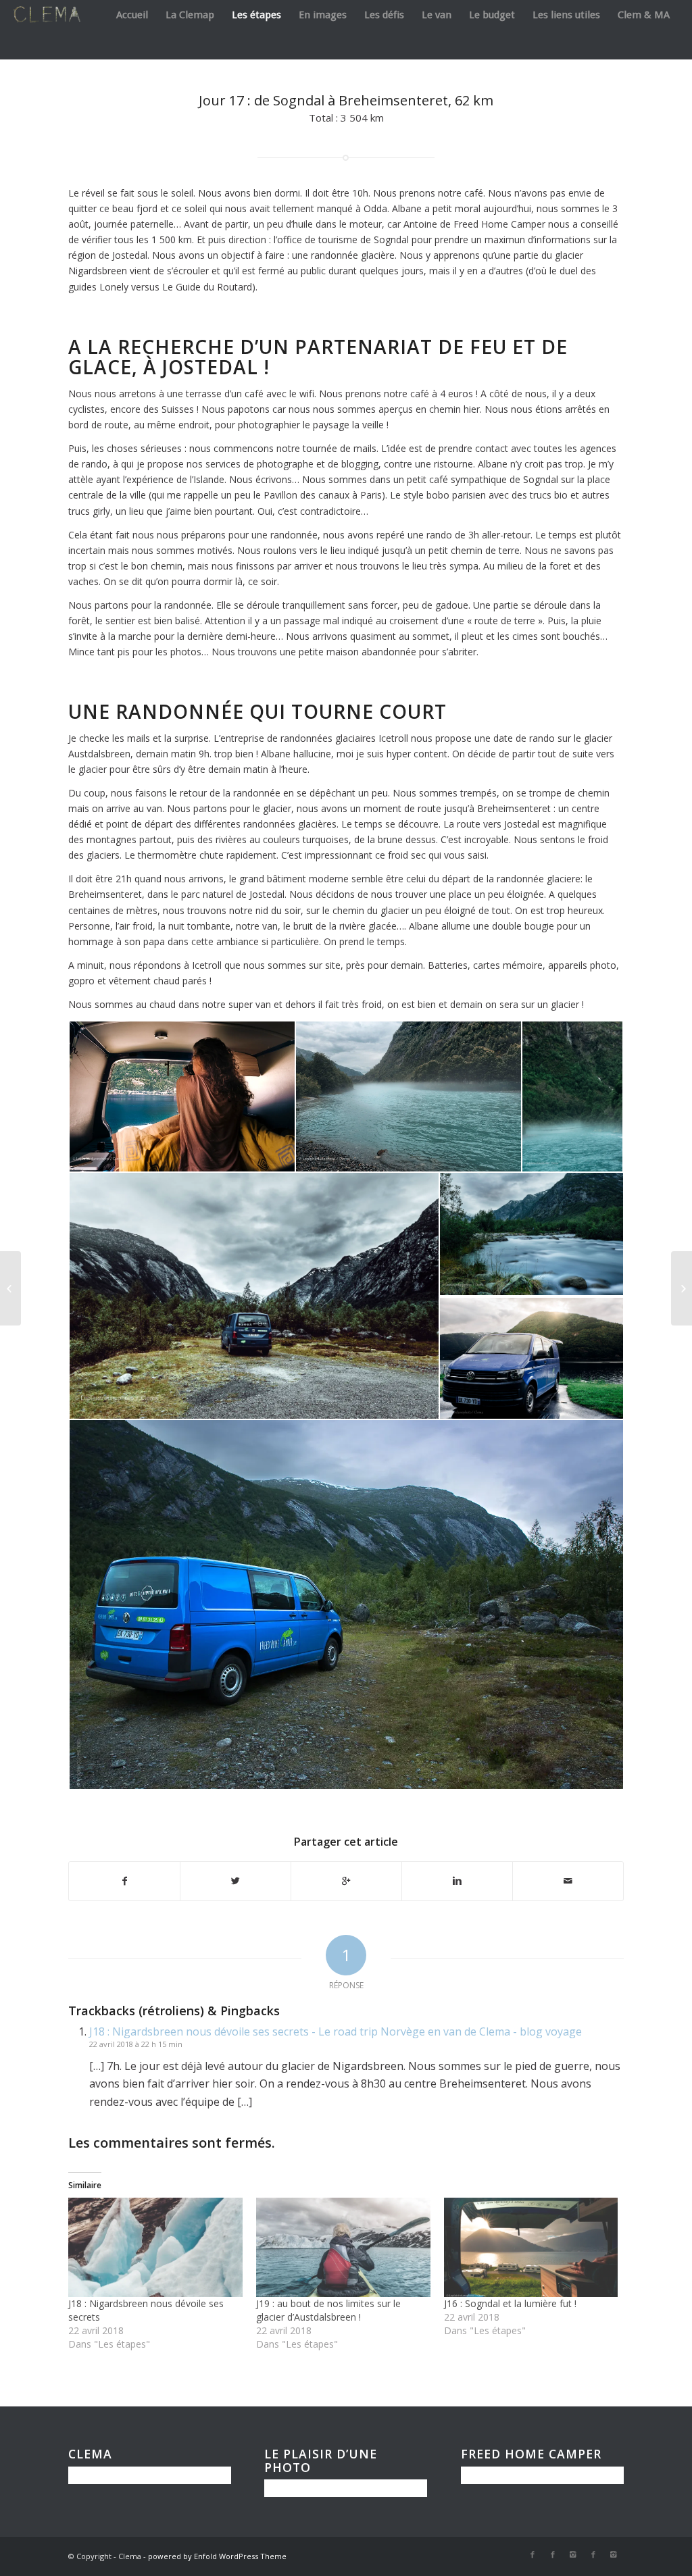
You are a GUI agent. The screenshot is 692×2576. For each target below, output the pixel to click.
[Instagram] (573, 2554)
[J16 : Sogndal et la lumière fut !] (531, 2247)
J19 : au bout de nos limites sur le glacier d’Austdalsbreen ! (328, 2310)
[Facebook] (533, 2554)
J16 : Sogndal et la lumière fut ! (510, 2303)
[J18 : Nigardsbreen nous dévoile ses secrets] (155, 2247)
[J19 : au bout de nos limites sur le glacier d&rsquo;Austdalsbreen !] (343, 2247)
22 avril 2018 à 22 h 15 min (136, 2044)
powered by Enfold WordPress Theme (217, 2556)
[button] (181, 1096)
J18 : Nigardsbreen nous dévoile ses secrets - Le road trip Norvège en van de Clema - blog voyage (336, 2031)
